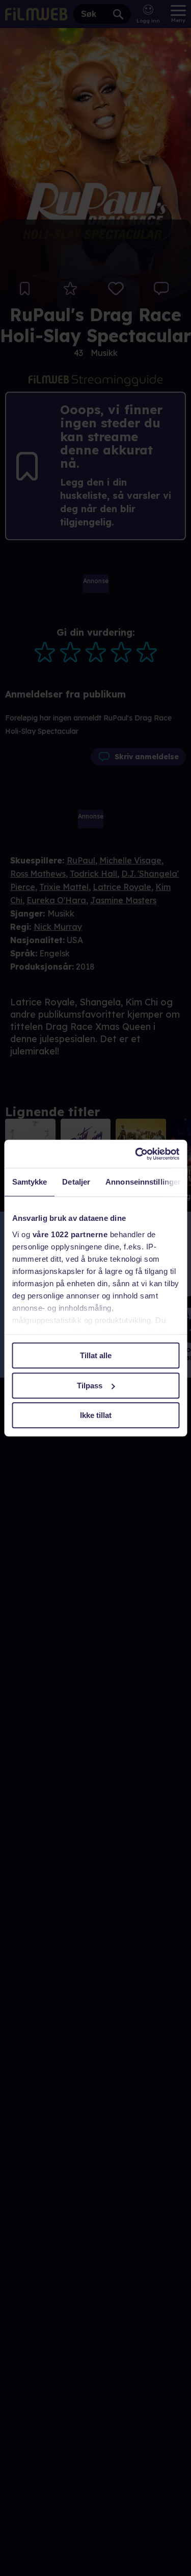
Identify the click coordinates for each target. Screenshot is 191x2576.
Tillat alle (96, 1355)
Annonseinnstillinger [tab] (143, 1182)
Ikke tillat (96, 1415)
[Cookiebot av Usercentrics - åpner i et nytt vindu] (136, 1154)
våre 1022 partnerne (70, 1234)
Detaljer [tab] (76, 1182)
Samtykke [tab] (29, 1182)
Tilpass (90, 1386)
